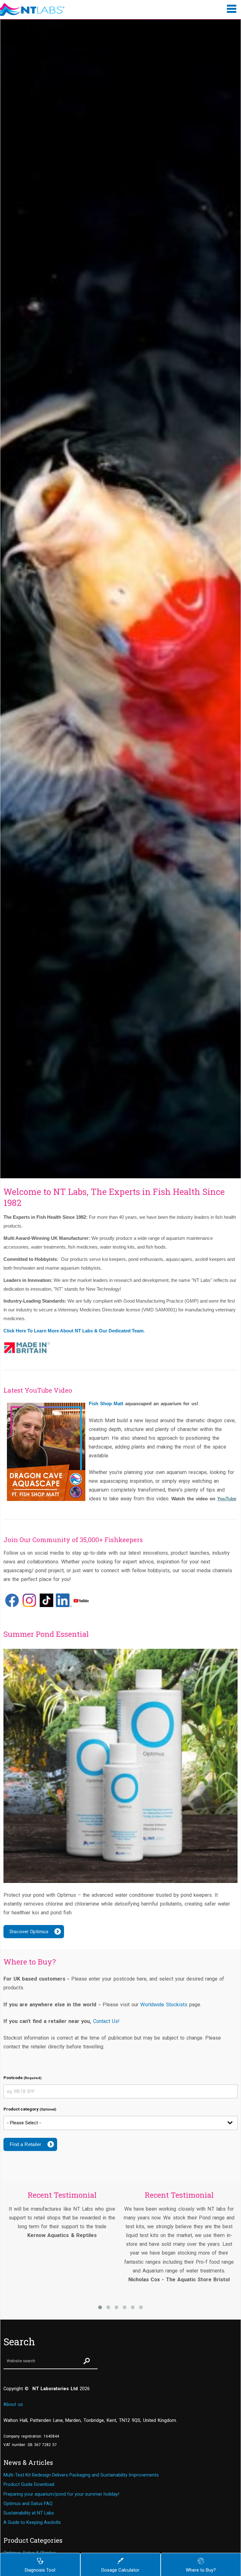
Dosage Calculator (120, 2570)
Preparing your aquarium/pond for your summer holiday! (61, 2494)
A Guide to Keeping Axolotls (32, 2522)
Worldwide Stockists (164, 2005)
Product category (30, 2109)
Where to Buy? (201, 2570)
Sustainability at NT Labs (29, 2513)
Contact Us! (106, 2021)
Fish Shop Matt (106, 1404)
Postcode (22, 2078)
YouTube (227, 1499)
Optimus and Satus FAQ (28, 2503)
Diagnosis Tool (40, 2570)
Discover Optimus (29, 1932)
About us (13, 2404)
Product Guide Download (29, 2484)
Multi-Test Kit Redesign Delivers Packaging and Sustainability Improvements (81, 2475)
